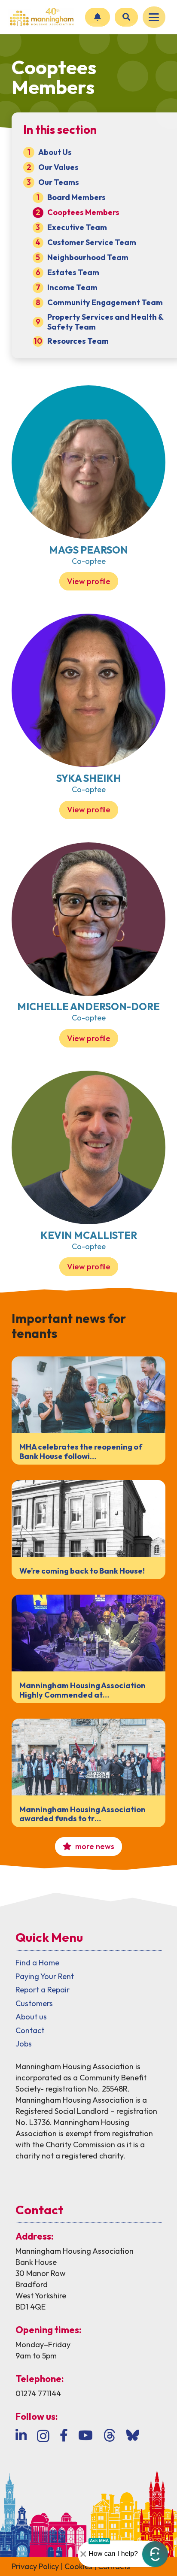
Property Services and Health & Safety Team (105, 322)
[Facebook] (64, 2435)
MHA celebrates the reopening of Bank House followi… (81, 1451)
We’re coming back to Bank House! (82, 1571)
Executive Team (77, 227)
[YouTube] (85, 2435)
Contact (30, 2030)
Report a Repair (43, 1990)
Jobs (24, 2044)
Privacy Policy (35, 2566)
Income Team (72, 287)
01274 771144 (38, 2393)
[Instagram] (43, 2436)
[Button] (98, 17)
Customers (34, 2003)
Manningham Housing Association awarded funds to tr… (82, 1814)
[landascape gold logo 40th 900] (41, 17)
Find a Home (37, 1963)
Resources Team (78, 341)
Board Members (76, 197)
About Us (55, 152)
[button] (154, 17)
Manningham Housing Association (75, 2251)
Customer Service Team (92, 242)
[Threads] (110, 2435)
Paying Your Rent (45, 1976)
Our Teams (59, 182)
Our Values (58, 167)
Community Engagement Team (105, 302)
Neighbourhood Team (88, 257)
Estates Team (73, 272)
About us (31, 2017)
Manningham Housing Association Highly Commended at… (82, 1690)
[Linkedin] (21, 2435)
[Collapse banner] (83, 2554)
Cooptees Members (83, 212)
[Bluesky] (133, 2435)
